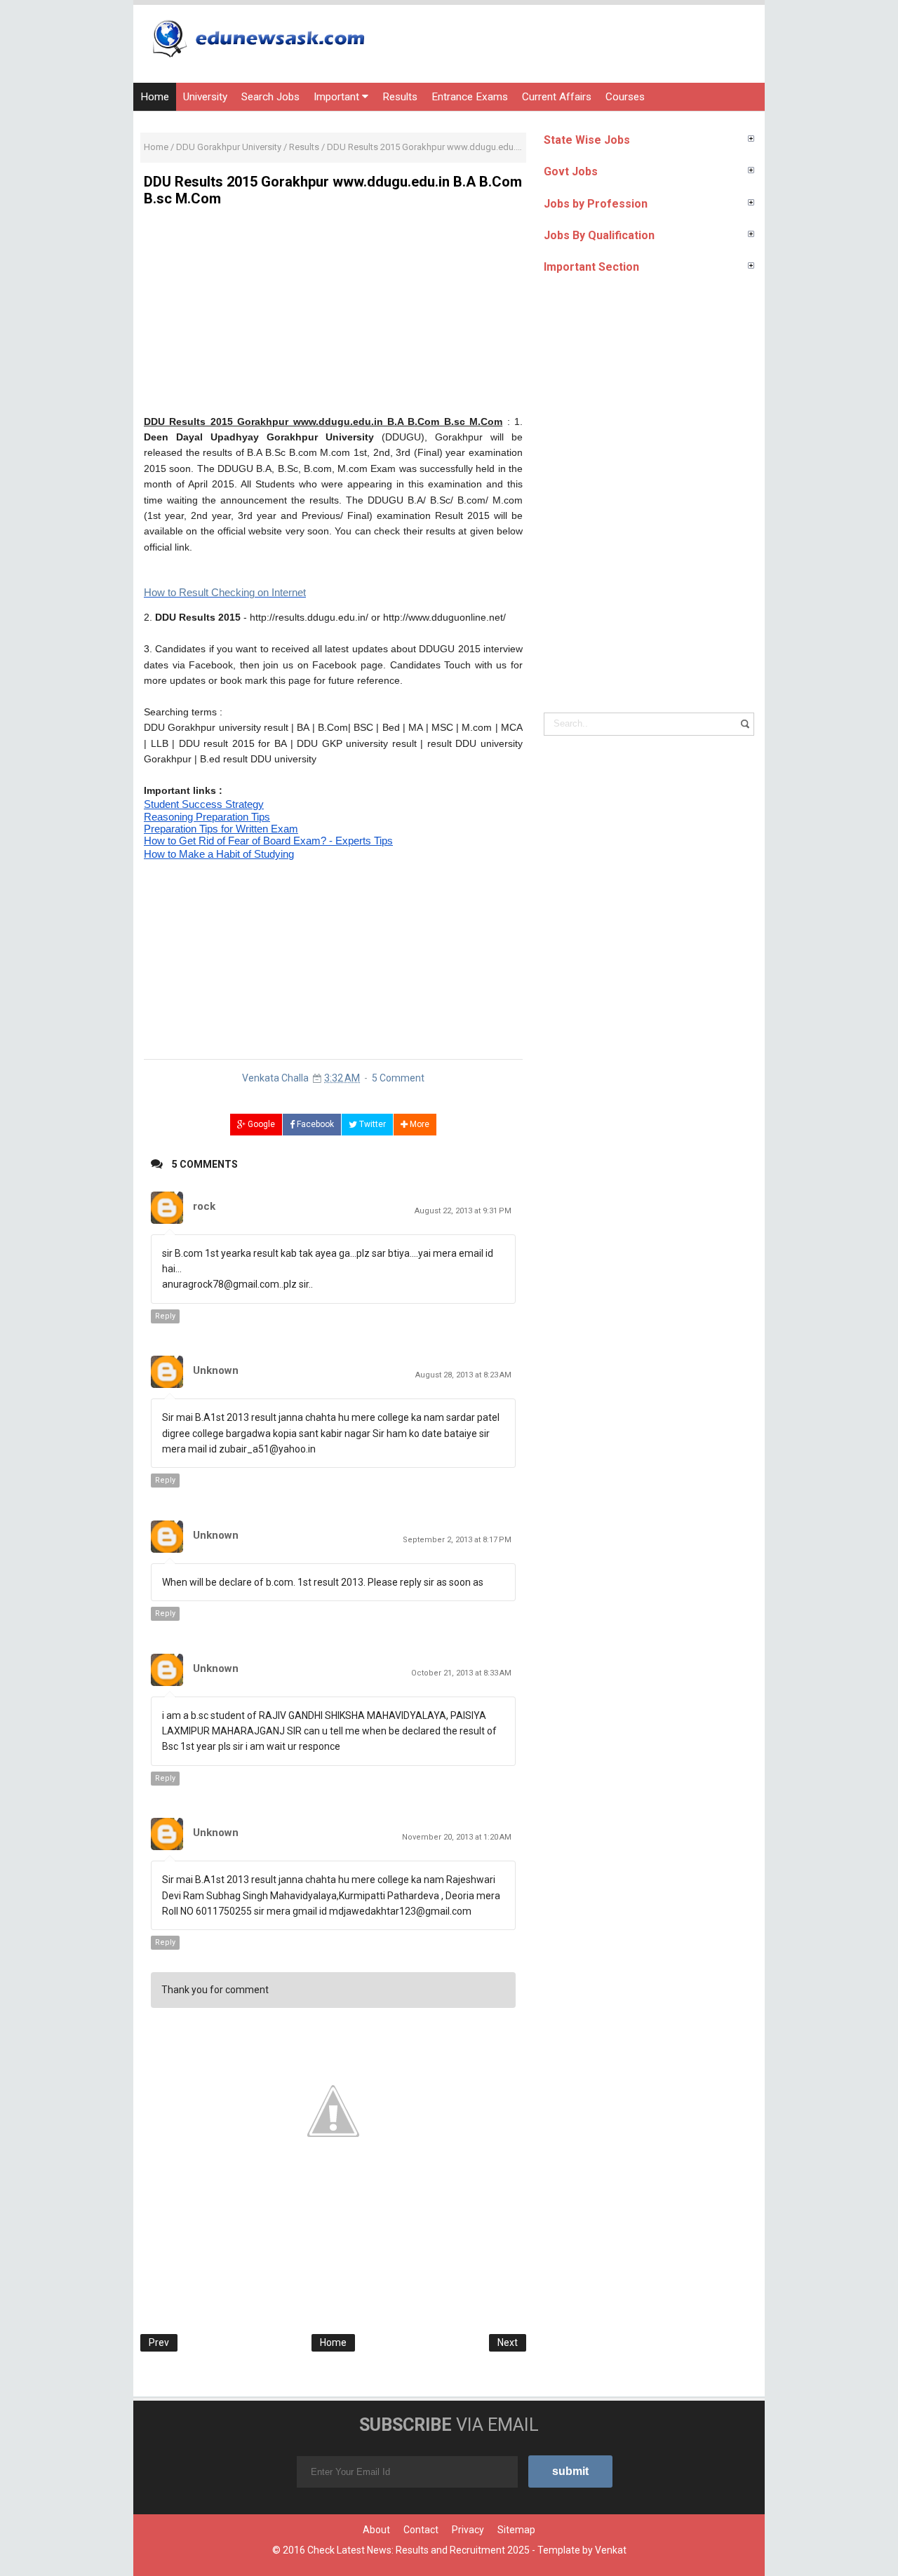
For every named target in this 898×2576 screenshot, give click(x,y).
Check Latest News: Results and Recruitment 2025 (418, 2550)
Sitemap (516, 2530)
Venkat (611, 2550)
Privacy (468, 2530)
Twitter (371, 1124)
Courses (625, 97)
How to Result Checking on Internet (225, 592)
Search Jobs (270, 97)
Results (400, 97)
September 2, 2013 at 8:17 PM (457, 1540)
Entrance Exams (470, 97)
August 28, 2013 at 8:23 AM (463, 1375)
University (205, 97)
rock (204, 1206)
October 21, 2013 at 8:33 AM (461, 1673)
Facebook (314, 1124)
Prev (159, 2342)
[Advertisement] (333, 316)
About (376, 2530)
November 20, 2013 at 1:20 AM (457, 1837)
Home (155, 97)
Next (508, 2342)
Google (260, 1124)
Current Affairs (557, 97)
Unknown (216, 1370)
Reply (165, 1316)
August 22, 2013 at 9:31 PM (463, 1211)
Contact (421, 2530)
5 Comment (398, 1078)
